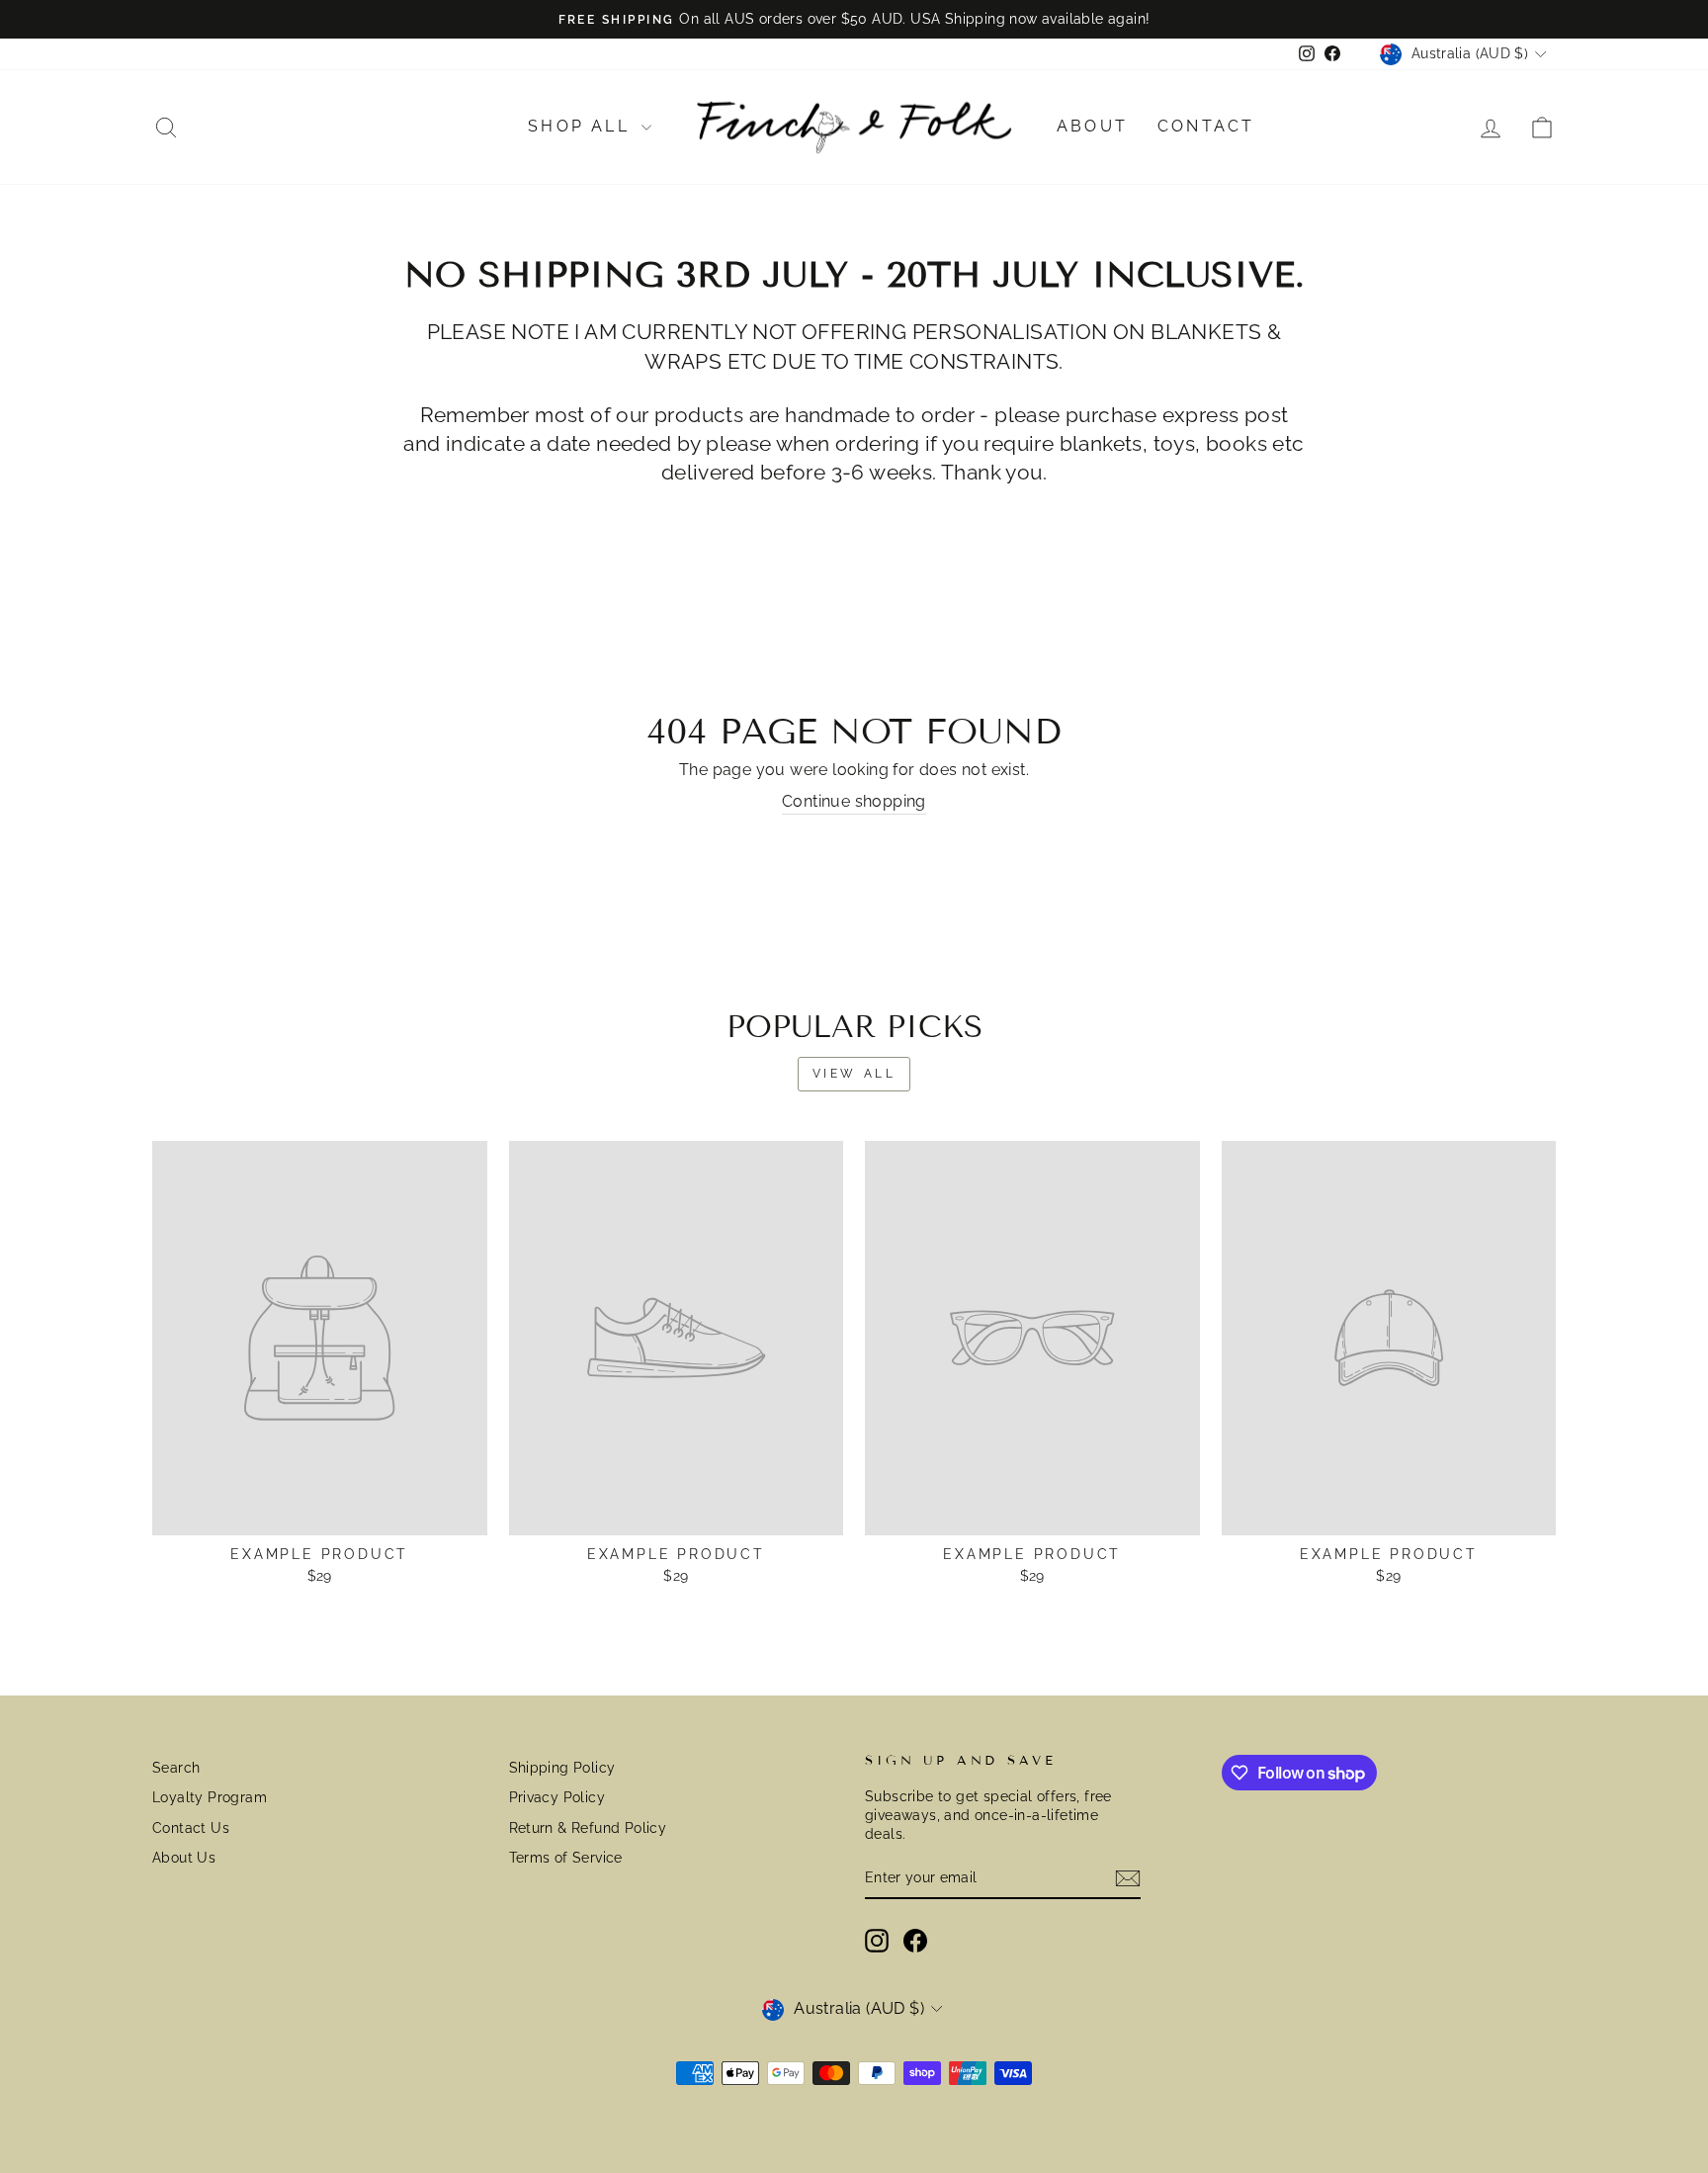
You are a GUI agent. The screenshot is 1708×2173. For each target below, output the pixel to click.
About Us (184, 1858)
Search (176, 1768)
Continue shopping (854, 801)
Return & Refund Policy (588, 1828)
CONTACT (1206, 126)
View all (854, 1074)
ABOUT (1092, 126)
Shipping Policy (562, 1768)
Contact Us (191, 1828)
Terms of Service (566, 1858)
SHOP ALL (582, 126)
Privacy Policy (557, 1797)
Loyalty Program (210, 1797)
